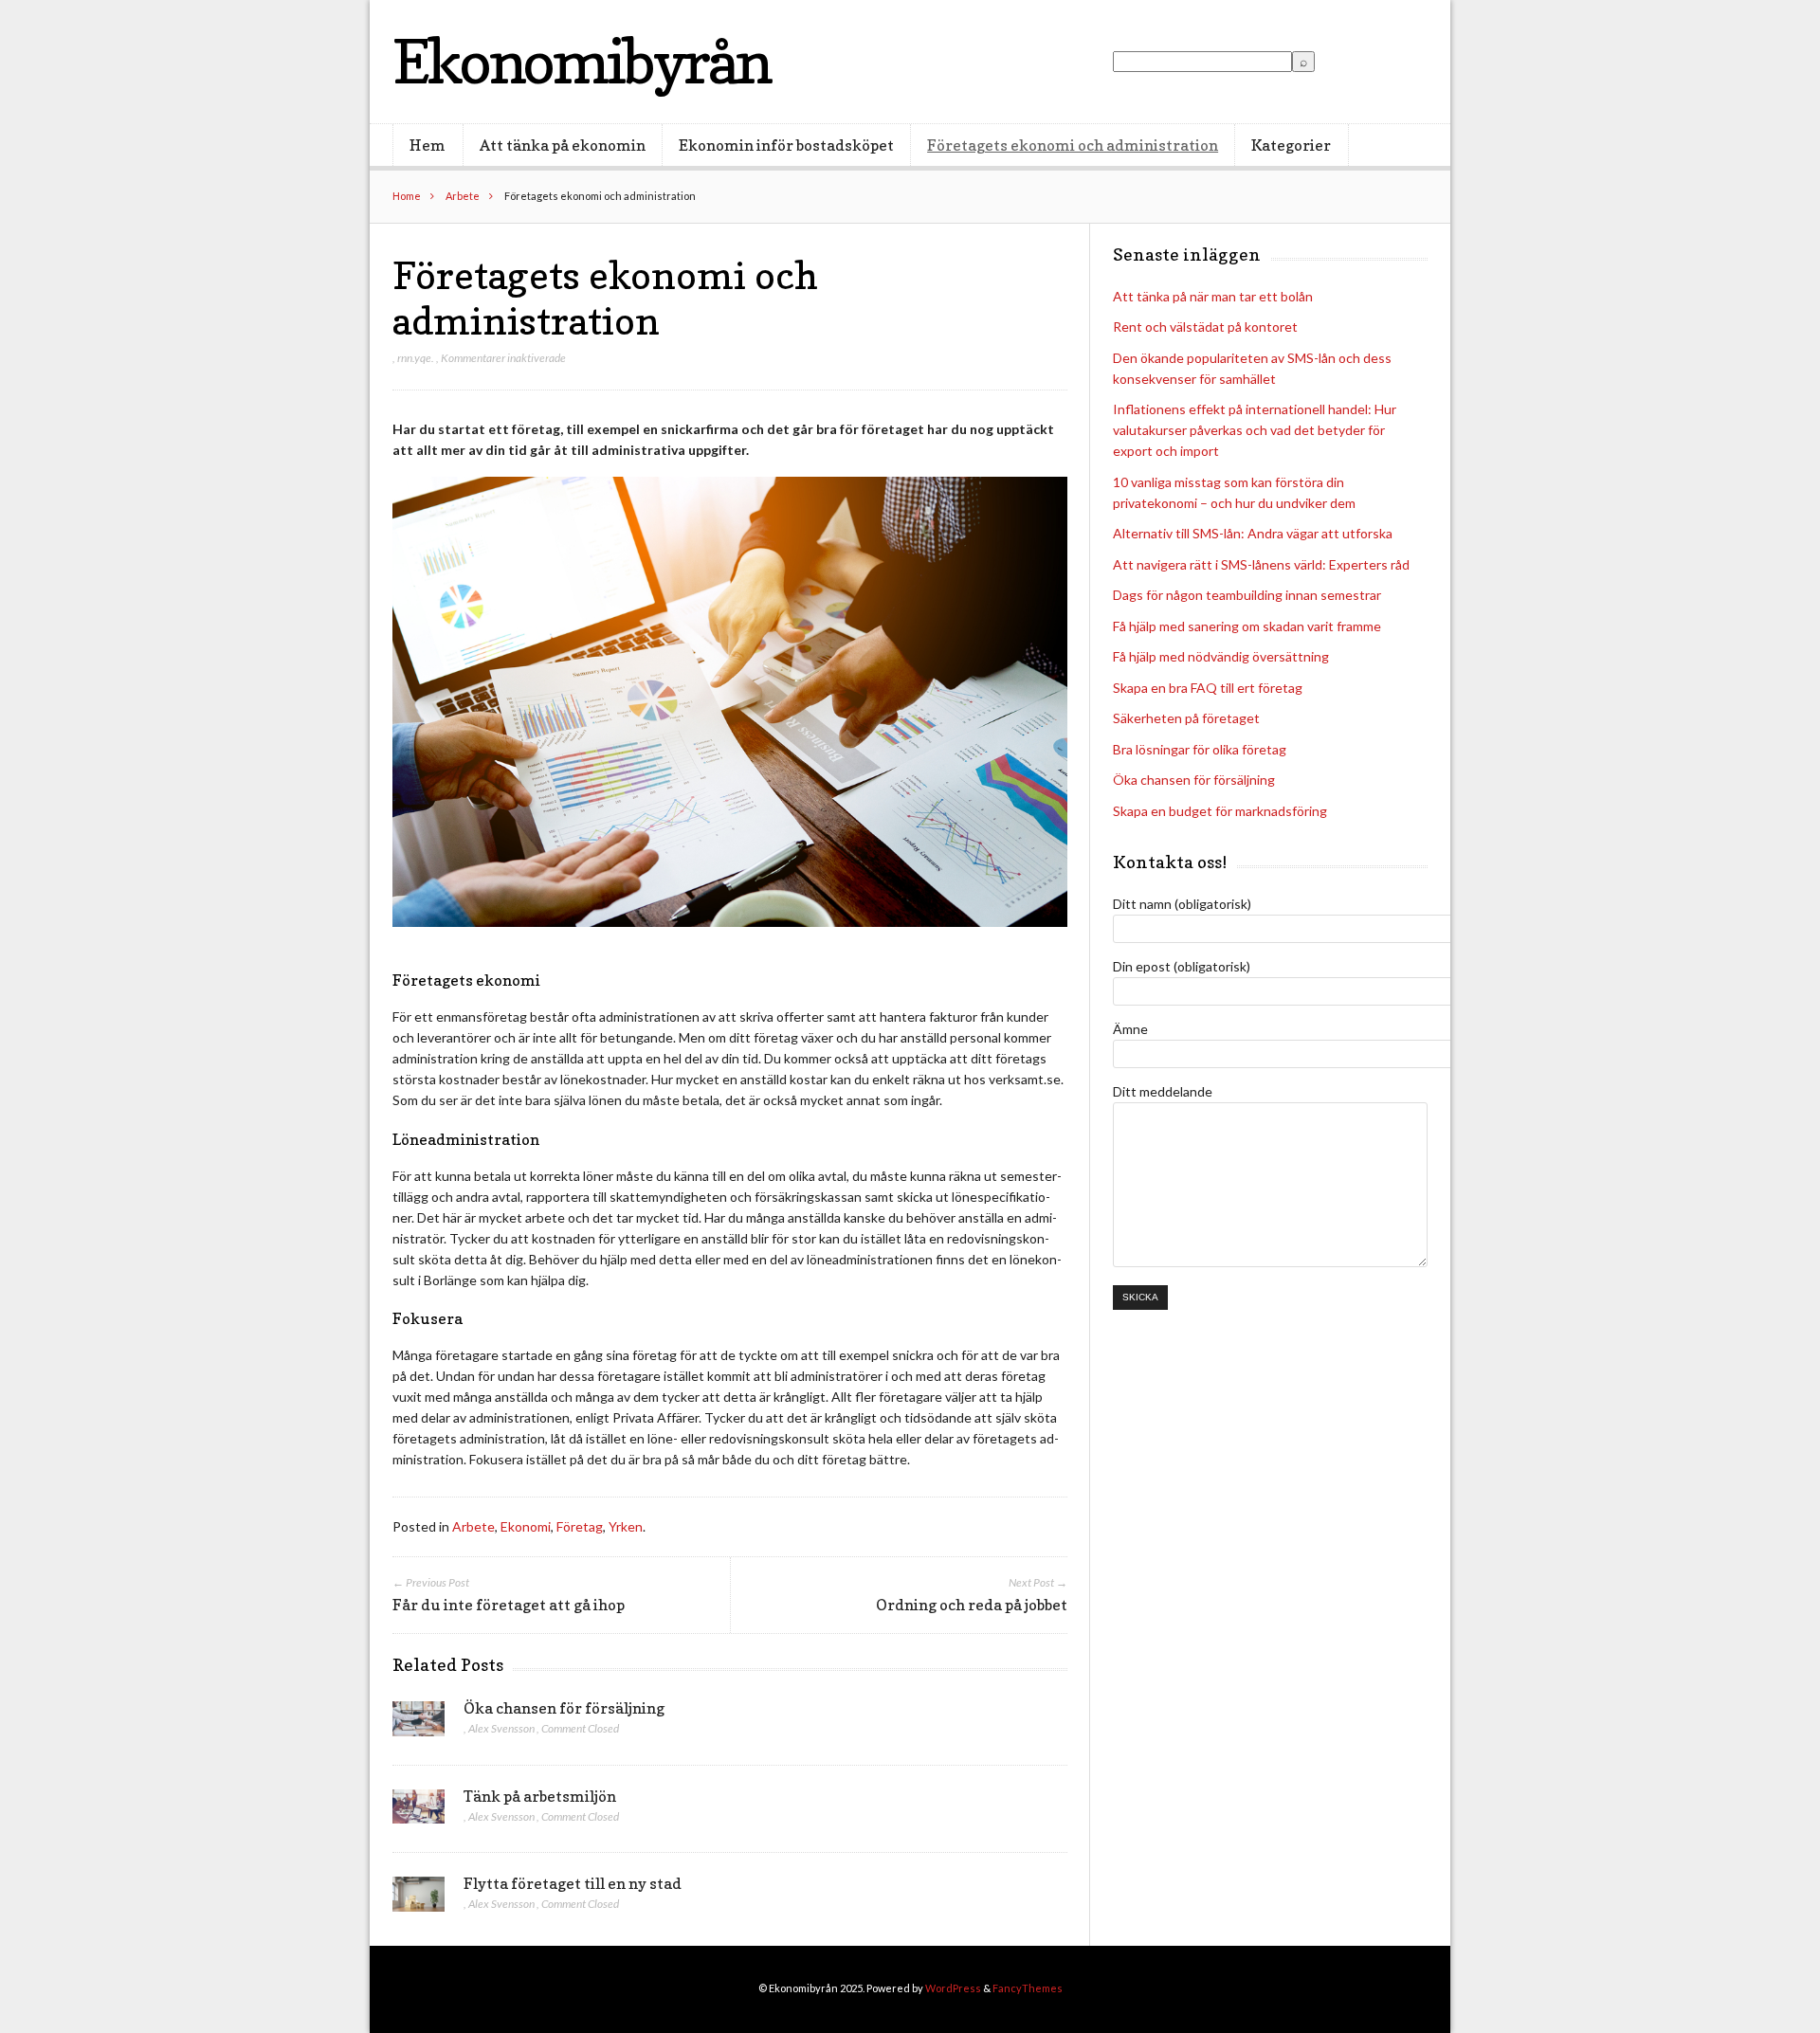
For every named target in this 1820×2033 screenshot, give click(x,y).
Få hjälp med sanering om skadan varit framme (1247, 626)
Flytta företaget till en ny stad (573, 1883)
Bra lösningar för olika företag (1200, 749)
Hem (428, 145)
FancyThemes (1028, 1988)
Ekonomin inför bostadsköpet (786, 145)
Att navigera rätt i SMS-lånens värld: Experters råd (1261, 564)
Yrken (626, 1526)
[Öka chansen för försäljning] (419, 1724)
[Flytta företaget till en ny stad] (419, 1899)
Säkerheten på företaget (1186, 718)
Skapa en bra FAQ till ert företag (1208, 688)
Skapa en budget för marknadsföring (1220, 811)
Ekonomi (526, 1526)
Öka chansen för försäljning (564, 1708)
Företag (580, 1526)
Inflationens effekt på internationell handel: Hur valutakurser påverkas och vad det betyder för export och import (1255, 430)
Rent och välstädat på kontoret (1205, 327)
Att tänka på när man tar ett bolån (1213, 296)
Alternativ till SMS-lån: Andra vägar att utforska (1253, 533)
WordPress (953, 1988)
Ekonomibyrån (582, 61)
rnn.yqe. (416, 358)
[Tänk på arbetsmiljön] (419, 1812)
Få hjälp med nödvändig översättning (1221, 656)
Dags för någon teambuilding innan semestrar (1247, 595)
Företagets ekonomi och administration (1073, 145)
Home (407, 196)
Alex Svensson (501, 1728)
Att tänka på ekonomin (563, 145)
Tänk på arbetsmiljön (540, 1796)
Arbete (463, 196)
